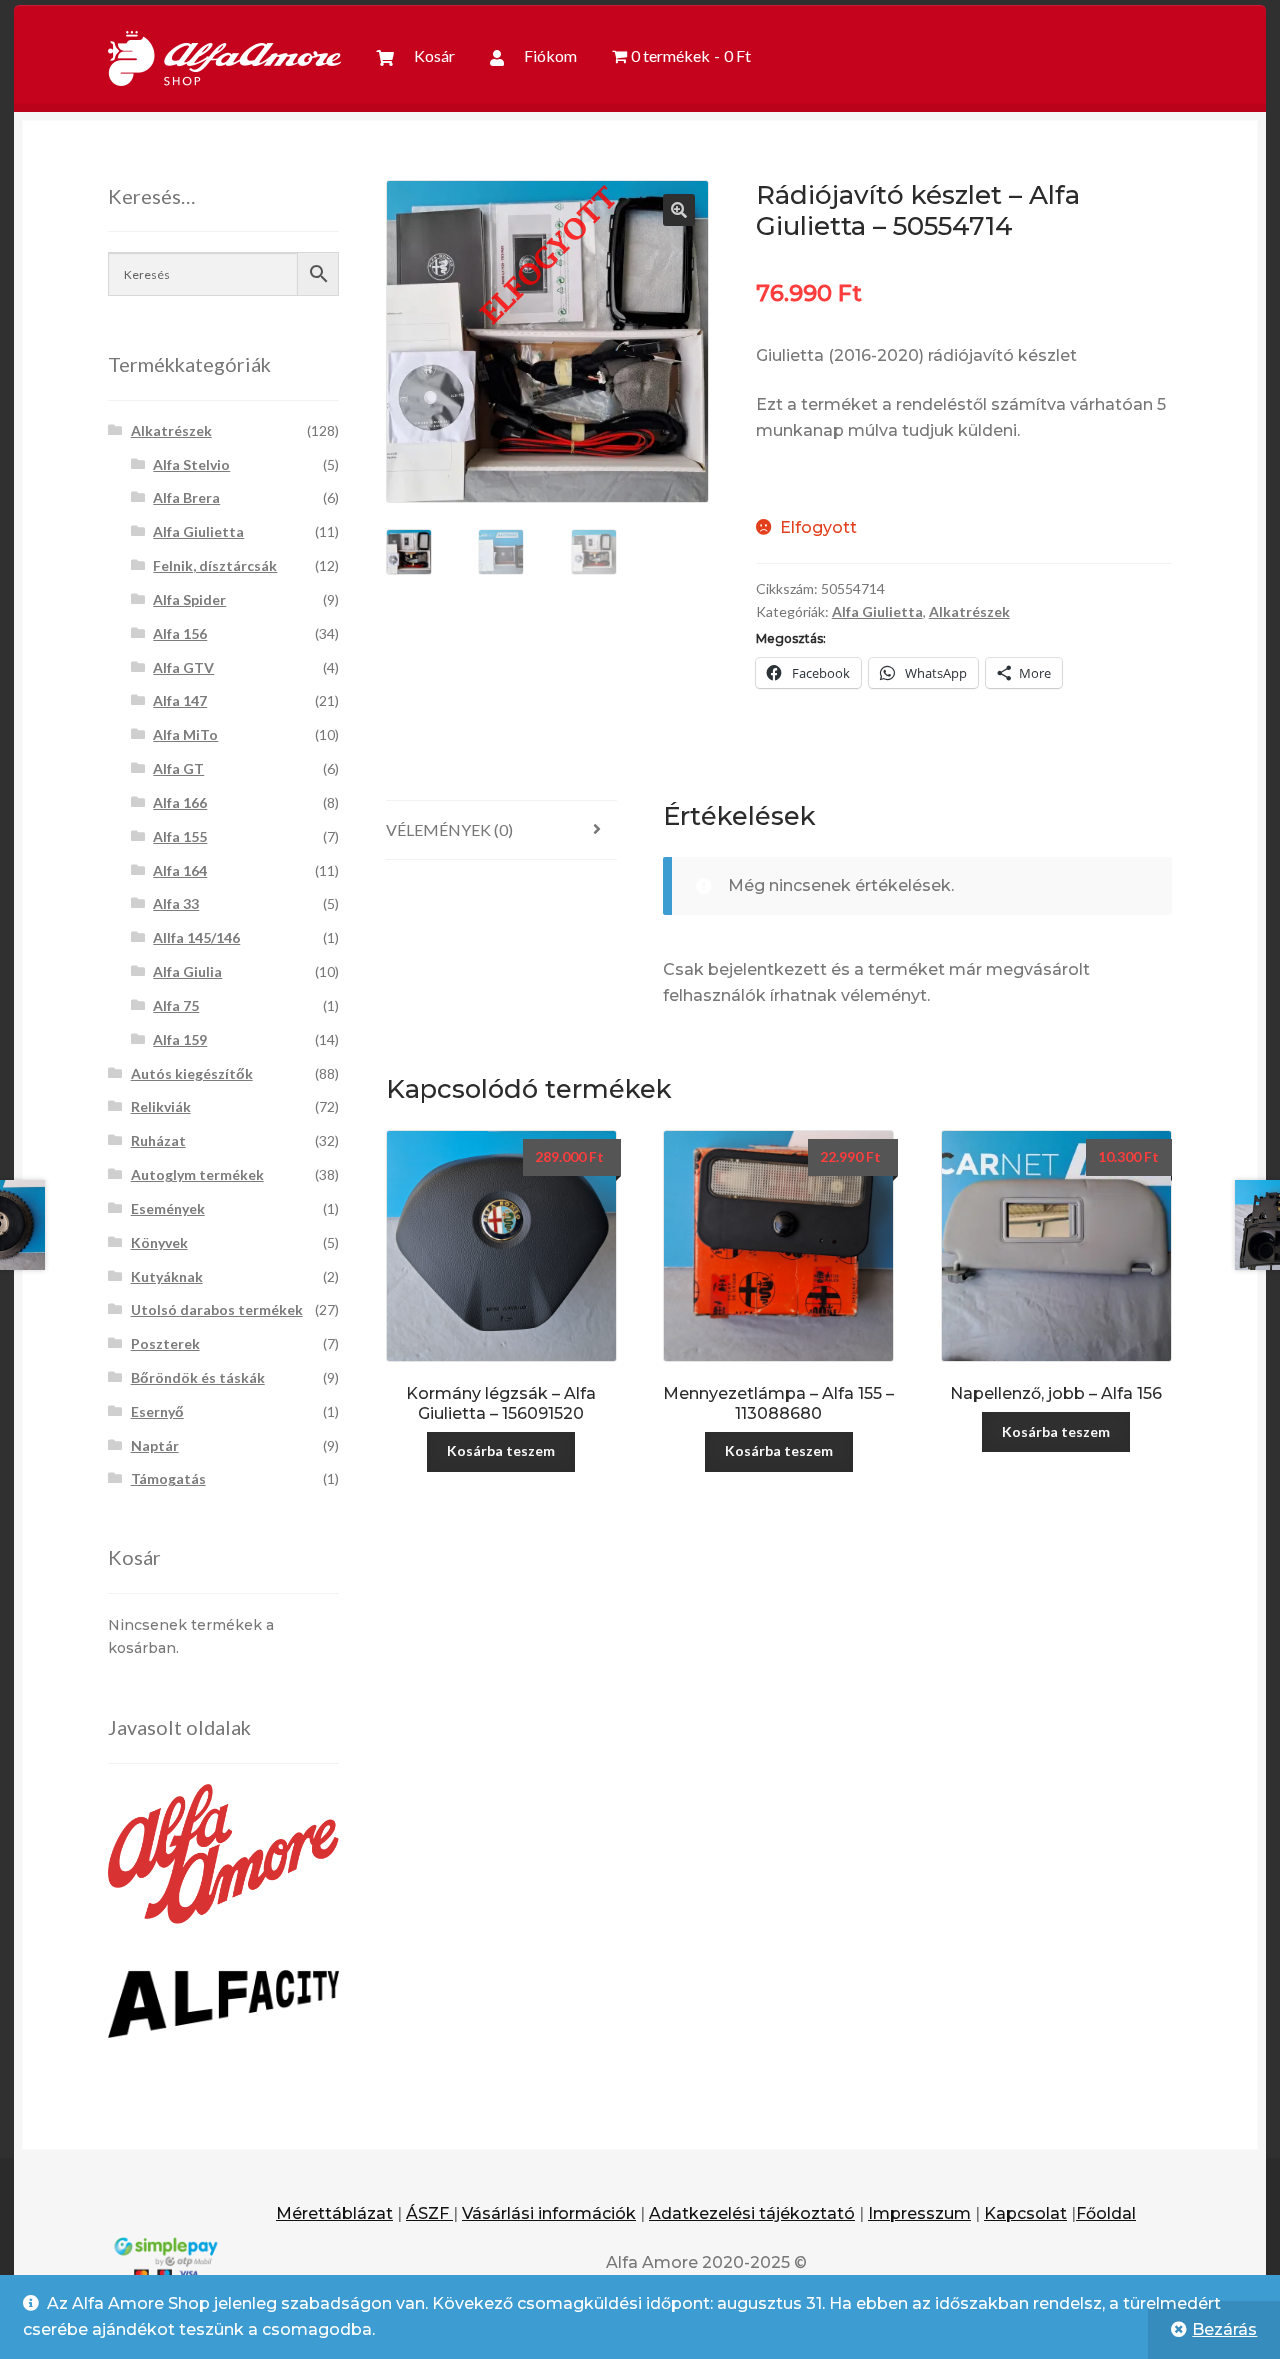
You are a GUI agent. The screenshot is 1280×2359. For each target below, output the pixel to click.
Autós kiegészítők (192, 1073)
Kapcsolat (1025, 2213)
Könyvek (159, 1242)
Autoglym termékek (197, 1174)
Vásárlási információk (549, 2213)
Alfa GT (178, 768)
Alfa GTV (183, 667)
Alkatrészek (969, 611)
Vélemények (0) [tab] (449, 829)
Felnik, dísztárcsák (215, 565)
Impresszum (919, 2213)
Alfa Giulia (187, 971)
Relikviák (161, 1106)
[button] (679, 210)
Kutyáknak (167, 1276)
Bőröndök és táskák (198, 1377)
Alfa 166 (180, 802)
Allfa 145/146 (196, 937)
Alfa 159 (180, 1039)
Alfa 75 (176, 1005)
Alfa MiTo (185, 734)
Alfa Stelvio (191, 464)
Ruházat (158, 1140)
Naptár (155, 1445)
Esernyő (157, 1411)
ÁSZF (429, 2213)
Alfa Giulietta (877, 611)
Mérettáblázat (334, 2213)
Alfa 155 (180, 836)
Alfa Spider (189, 599)
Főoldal (1106, 2213)
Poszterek (165, 1343)
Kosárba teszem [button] (501, 1450)
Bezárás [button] (1224, 2329)
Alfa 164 (180, 870)
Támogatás (168, 1478)
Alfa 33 (176, 903)
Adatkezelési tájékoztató (752, 2213)
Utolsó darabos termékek (217, 1309)
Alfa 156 (180, 633)
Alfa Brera (186, 497)
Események (168, 1208)
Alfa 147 (180, 700)
